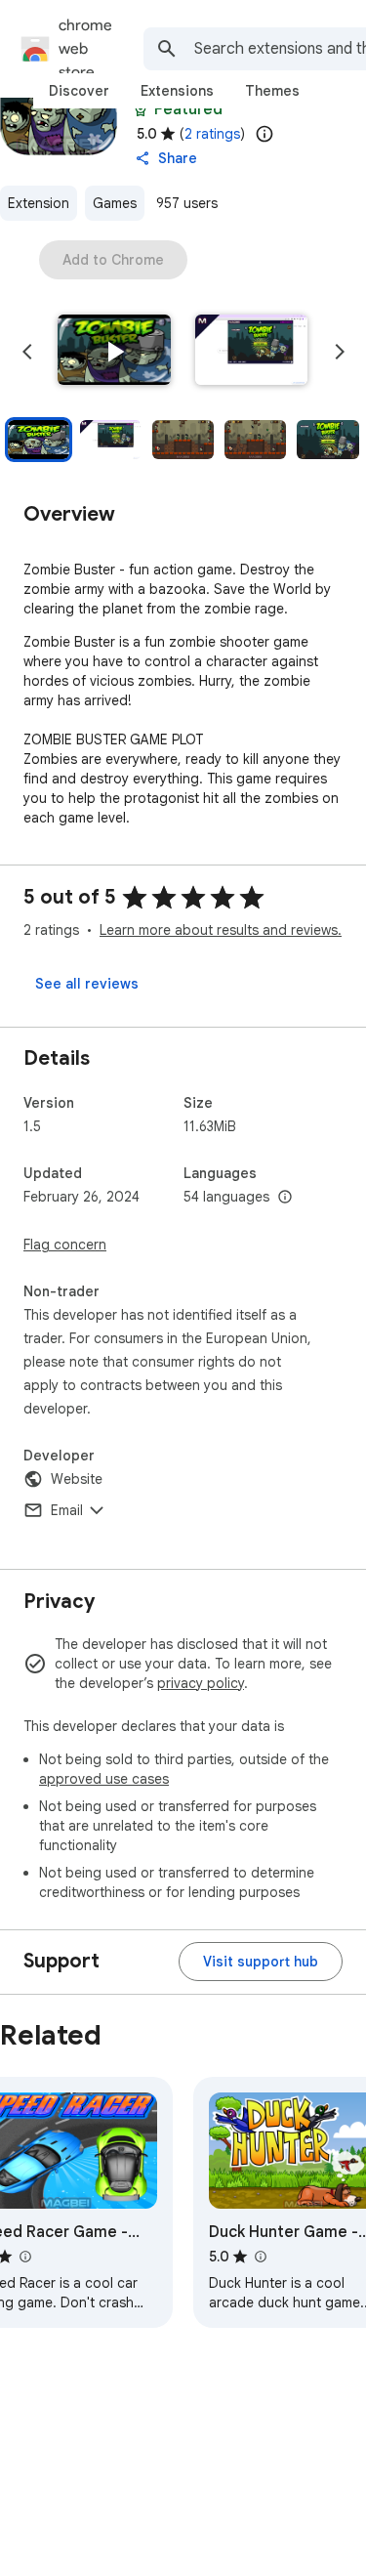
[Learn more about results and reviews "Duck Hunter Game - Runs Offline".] (260, 2257)
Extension (39, 203)
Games (115, 203)
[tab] (79, 91)
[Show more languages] (285, 1198)
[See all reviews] (87, 984)
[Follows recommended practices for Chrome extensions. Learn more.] (141, 109)
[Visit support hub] (261, 1962)
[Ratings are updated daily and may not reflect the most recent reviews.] (264, 134)
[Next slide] (340, 352)
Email (67, 1510)
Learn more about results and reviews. (221, 930)
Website (77, 1479)
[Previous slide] (27, 352)
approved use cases (104, 1779)
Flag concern (65, 1245)
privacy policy (201, 1683)
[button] (114, 352)
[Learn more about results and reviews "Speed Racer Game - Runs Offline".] (24, 2257)
